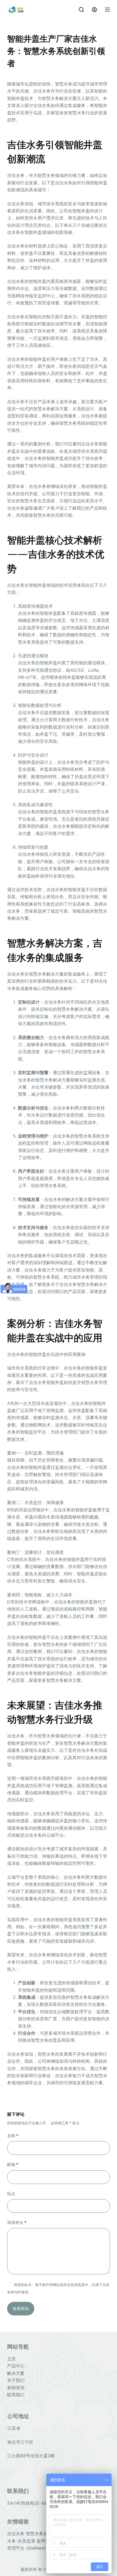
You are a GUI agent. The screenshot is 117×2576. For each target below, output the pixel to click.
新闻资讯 (16, 2388)
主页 (11, 2359)
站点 (11, 2194)
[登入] (94, 10)
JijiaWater (36, 2548)
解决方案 (16, 2373)
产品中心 (16, 2366)
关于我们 (16, 2380)
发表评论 (21, 2308)
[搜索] (81, 10)
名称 (13, 2136)
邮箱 (13, 2164)
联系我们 (16, 2395)
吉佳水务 (16, 2534)
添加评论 (17, 2222)
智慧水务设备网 (42, 2534)
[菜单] (107, 10)
